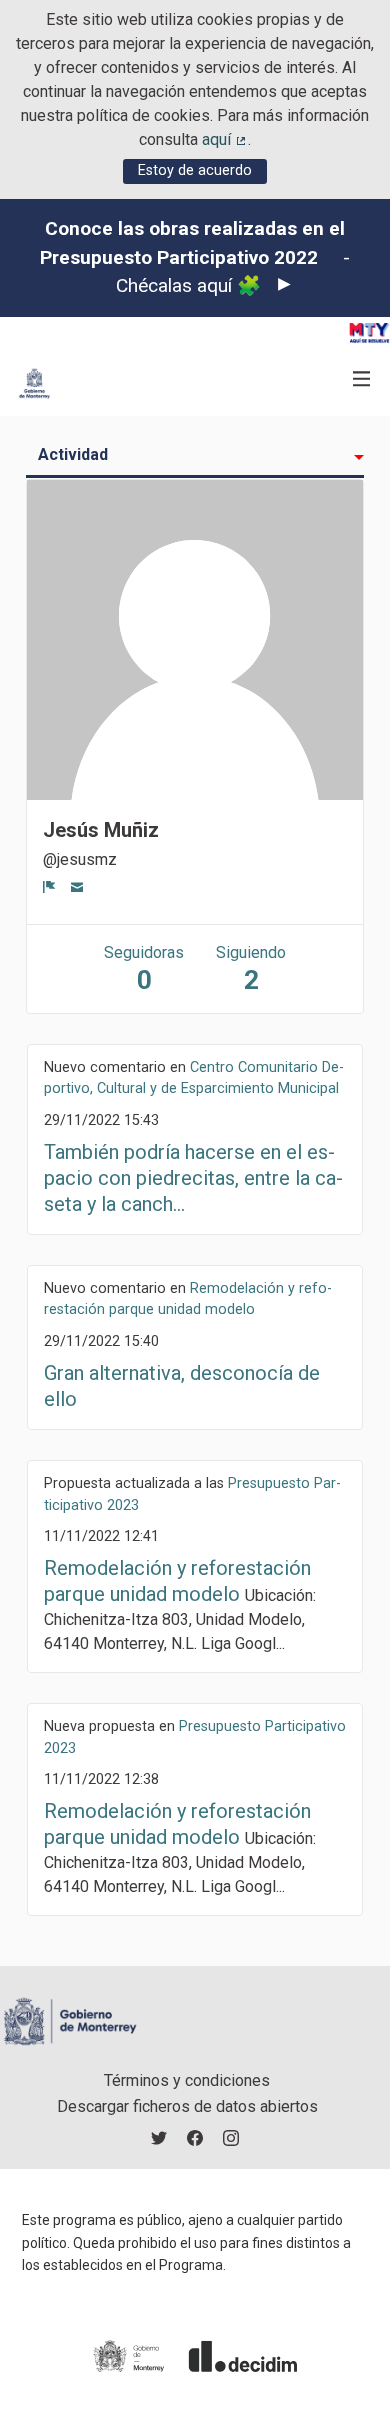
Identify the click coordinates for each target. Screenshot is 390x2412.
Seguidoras (144, 969)
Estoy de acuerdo (195, 170)
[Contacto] (77, 886)
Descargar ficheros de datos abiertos (187, 2106)
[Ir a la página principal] (34, 383)
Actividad (73, 454)
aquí (225, 139)
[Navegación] (362, 379)
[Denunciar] (49, 886)
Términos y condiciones (187, 2080)
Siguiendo (251, 969)
